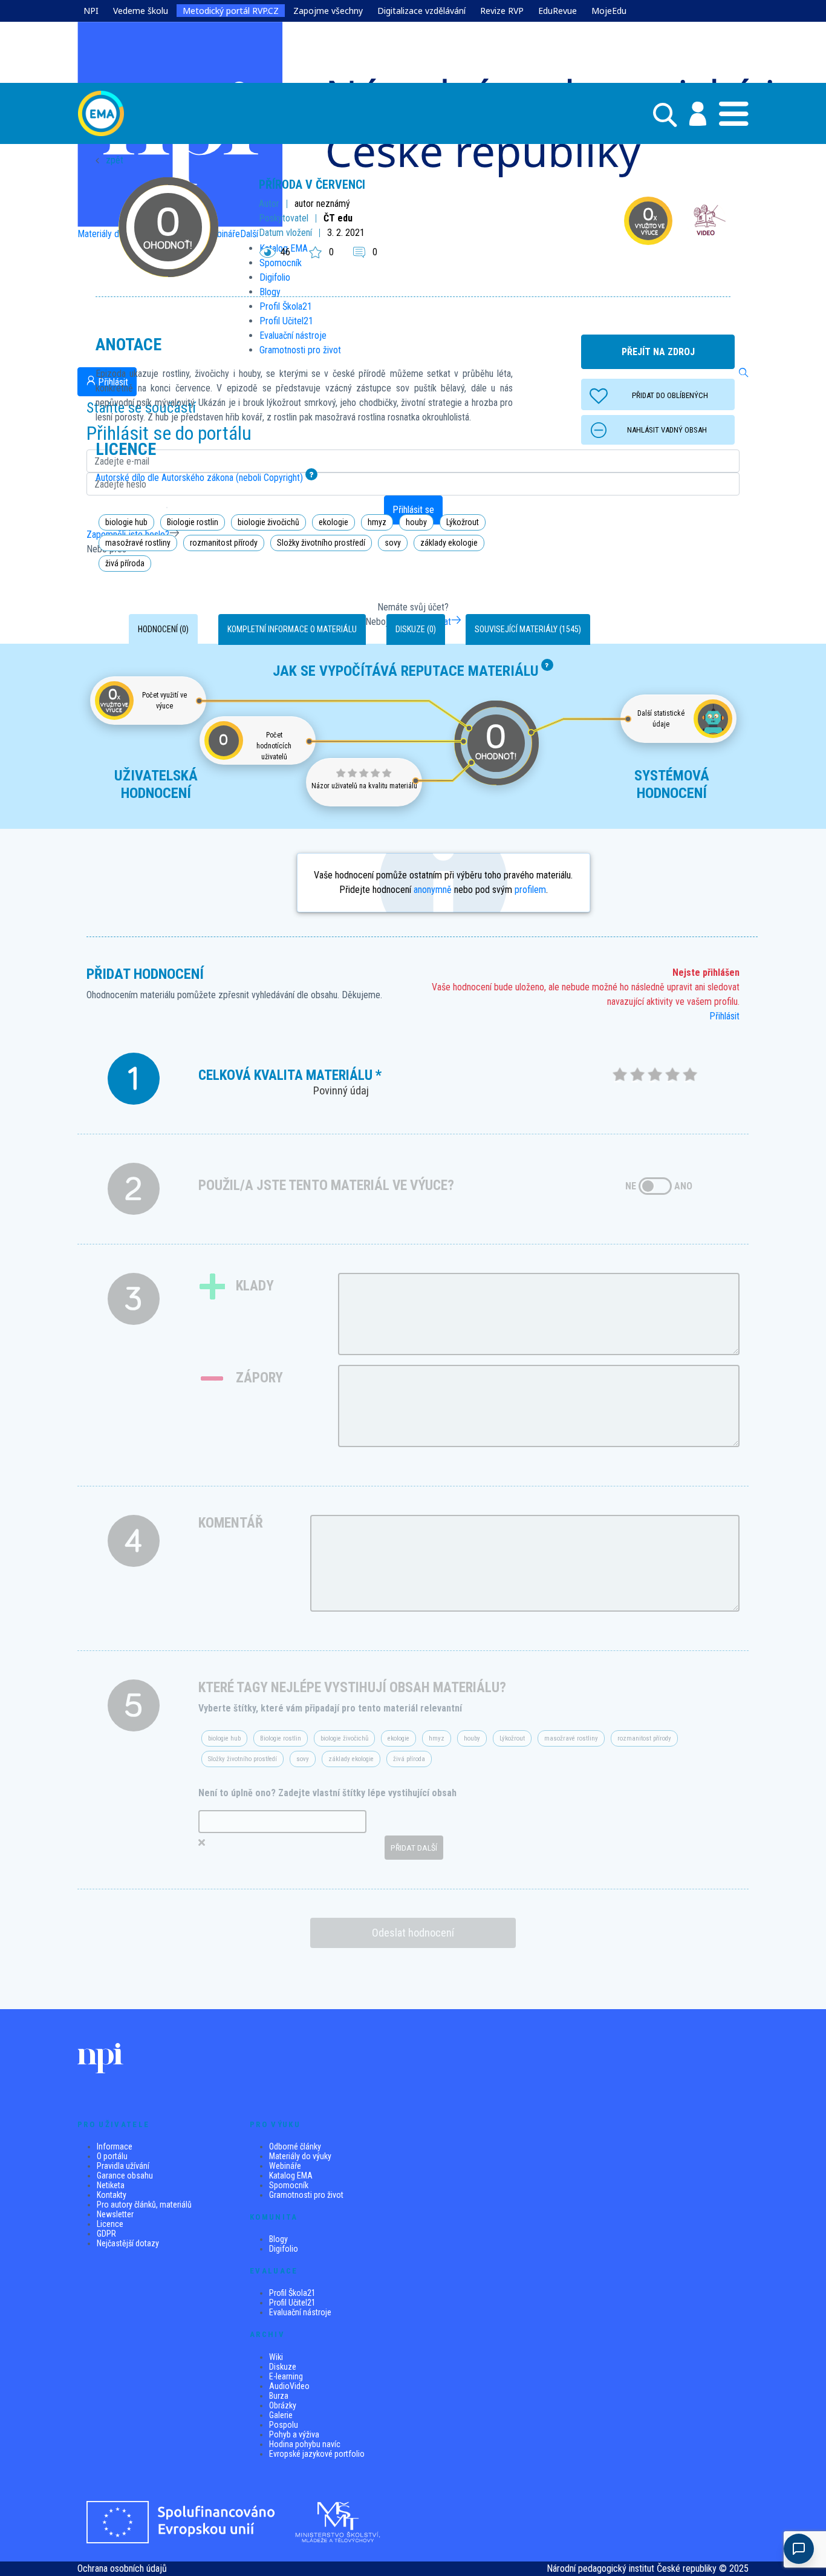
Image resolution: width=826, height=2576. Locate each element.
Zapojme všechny (328, 11)
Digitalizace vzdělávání (421, 11)
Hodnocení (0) (163, 629)
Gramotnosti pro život (306, 2195)
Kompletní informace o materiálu (292, 629)
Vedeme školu (141, 11)
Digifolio (284, 2249)
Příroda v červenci (312, 185)
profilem (530, 890)
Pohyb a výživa (294, 2434)
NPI (91, 11)
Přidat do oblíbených (670, 395)
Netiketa (111, 2185)
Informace (115, 2146)
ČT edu (338, 218)
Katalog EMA (291, 2176)
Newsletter (115, 2214)
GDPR (106, 2234)
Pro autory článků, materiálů (144, 2205)
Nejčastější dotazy (128, 2243)
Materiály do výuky (300, 2156)
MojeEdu (609, 11)
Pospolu (284, 2425)
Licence (110, 2224)
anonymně (433, 890)
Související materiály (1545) (528, 629)
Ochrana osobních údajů (122, 2568)
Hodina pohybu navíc (305, 2444)
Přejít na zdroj (658, 352)
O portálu (112, 2156)
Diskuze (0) (416, 629)
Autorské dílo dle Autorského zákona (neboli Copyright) (199, 478)
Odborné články (295, 2146)
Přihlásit (724, 1016)
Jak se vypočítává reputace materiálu (406, 671)
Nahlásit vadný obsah (667, 430)
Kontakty (112, 2195)
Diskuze (283, 2367)
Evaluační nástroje (300, 2312)
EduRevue (558, 11)
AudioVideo (289, 2386)
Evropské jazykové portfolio (317, 2454)
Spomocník (289, 2185)
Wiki (276, 2357)
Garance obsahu (125, 2176)
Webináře (285, 2166)
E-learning (286, 2376)
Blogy (278, 2239)
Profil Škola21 (292, 2293)
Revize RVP (502, 11)
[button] (691, 114)
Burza (279, 2396)
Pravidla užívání (123, 2166)
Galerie (281, 2415)
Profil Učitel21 (292, 2303)
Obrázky (283, 2405)
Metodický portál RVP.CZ (231, 11)
